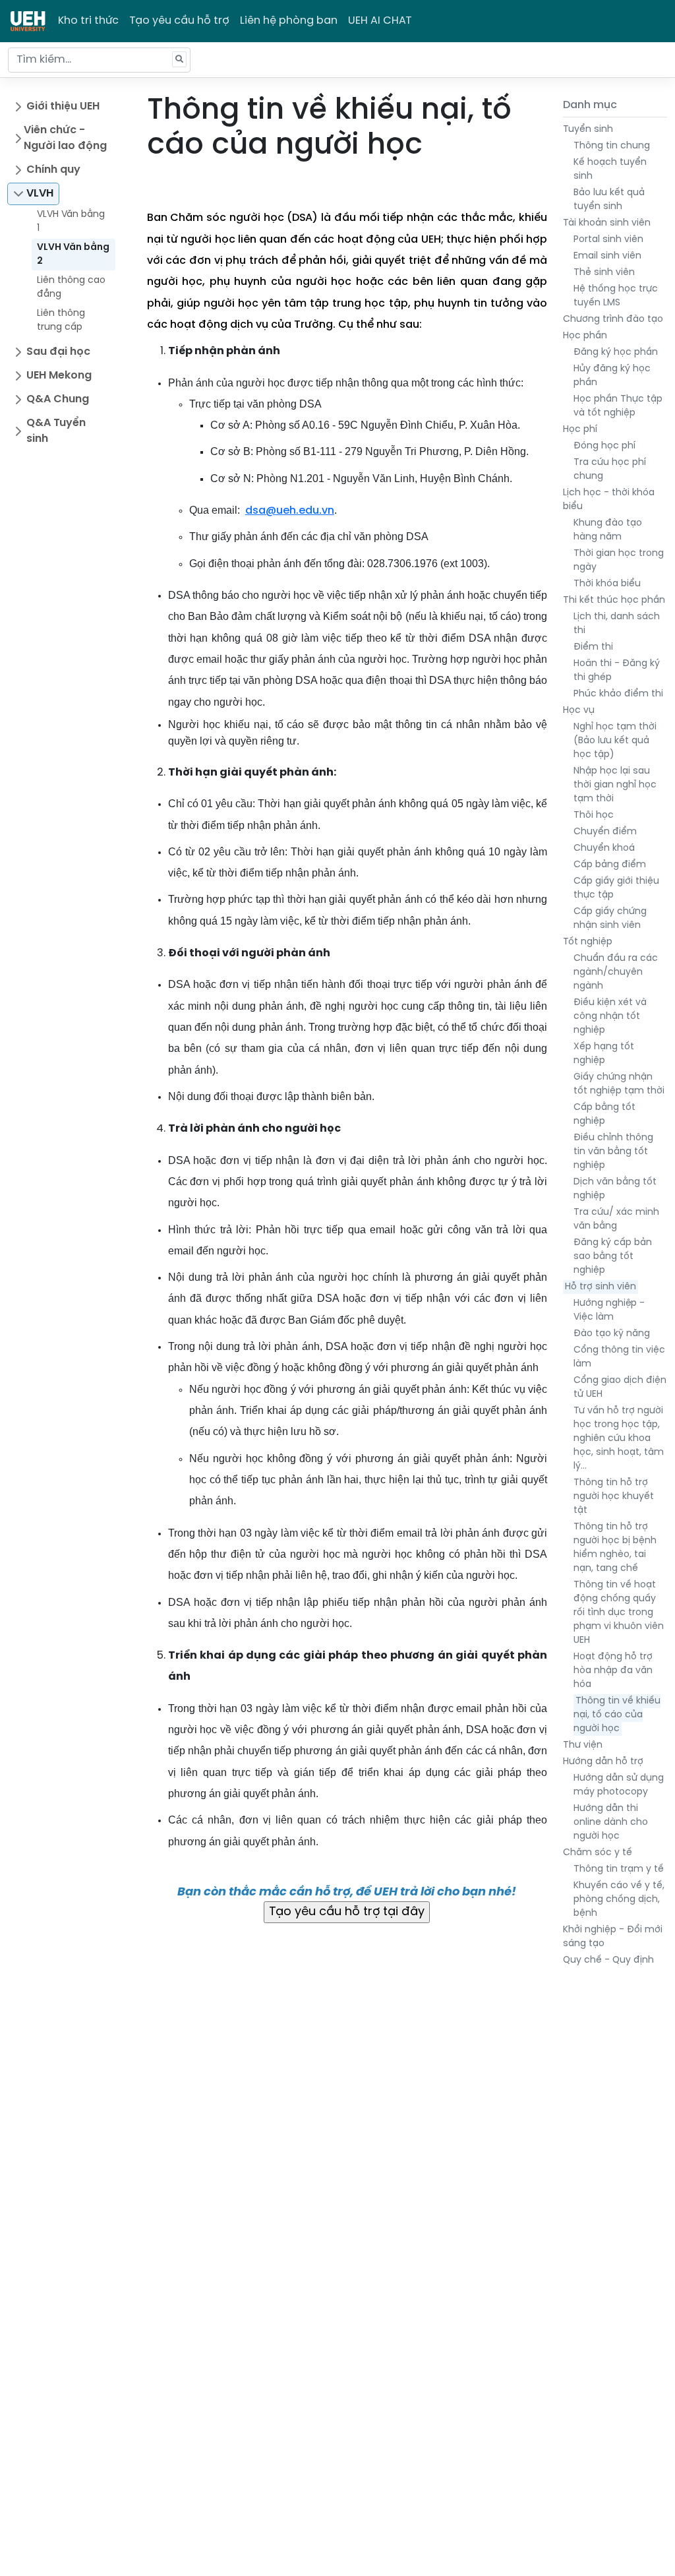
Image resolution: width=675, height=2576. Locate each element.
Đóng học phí (604, 446)
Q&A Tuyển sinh (56, 431)
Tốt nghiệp (588, 942)
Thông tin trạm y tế (619, 1869)
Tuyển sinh (588, 130)
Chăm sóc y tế (598, 1853)
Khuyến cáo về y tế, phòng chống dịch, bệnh (619, 1900)
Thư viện (583, 1745)
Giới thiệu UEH (63, 107)
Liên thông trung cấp (61, 321)
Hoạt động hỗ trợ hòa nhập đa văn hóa (613, 1671)
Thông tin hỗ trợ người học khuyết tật (614, 1497)
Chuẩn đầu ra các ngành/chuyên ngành (616, 972)
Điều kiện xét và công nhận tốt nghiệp (610, 1017)
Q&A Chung (58, 399)
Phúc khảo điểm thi (618, 694)
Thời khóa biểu (607, 584)
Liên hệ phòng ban (289, 21)
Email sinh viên (607, 256)
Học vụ (579, 711)
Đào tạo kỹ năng (612, 1334)
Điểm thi (593, 647)
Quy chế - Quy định (608, 1960)
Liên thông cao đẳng (71, 288)
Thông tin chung (612, 146)
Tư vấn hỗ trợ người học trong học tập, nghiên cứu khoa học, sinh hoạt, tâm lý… (619, 1439)
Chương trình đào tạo (613, 320)
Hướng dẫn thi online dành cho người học (611, 1823)
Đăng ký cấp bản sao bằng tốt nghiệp (613, 1257)
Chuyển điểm (605, 832)
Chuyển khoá (604, 848)
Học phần (585, 336)
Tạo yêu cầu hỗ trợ (179, 21)
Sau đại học (58, 352)
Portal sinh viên (608, 240)
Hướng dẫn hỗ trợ (603, 1762)
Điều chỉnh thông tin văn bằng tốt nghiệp (613, 1152)
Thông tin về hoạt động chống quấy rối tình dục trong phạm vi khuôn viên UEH (619, 1613)
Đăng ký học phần (616, 353)
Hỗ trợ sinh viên (601, 1287)
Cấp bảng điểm (610, 865)
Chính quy (53, 170)
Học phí (580, 430)
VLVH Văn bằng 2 (73, 255)
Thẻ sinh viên (604, 273)
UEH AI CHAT (380, 21)
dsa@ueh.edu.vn (290, 511)
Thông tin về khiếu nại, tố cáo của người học (617, 1715)
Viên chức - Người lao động (65, 138)
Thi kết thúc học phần (614, 600)
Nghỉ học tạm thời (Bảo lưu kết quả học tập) (615, 741)
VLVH (40, 194)
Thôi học (594, 815)
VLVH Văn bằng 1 (71, 222)
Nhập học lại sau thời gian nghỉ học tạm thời (615, 785)
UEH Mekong (59, 376)
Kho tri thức (88, 21)
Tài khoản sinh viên (607, 223)
